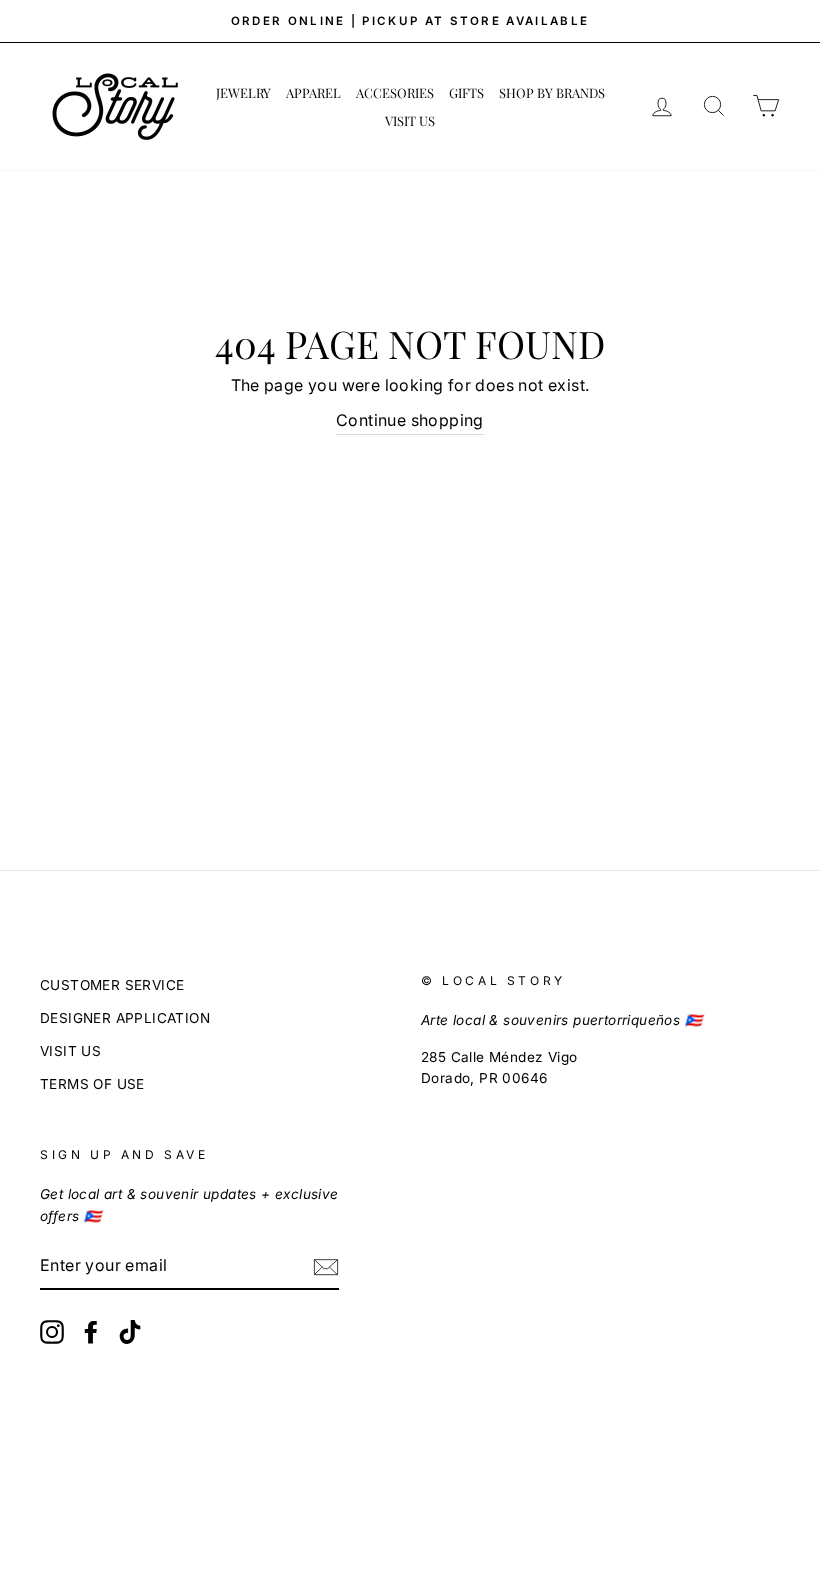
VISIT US (410, 120)
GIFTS (466, 92)
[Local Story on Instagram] (52, 1332)
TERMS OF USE (92, 1084)
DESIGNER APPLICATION (125, 1018)
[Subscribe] (326, 1267)
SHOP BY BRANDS (552, 92)
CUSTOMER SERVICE (112, 985)
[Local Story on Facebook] (91, 1332)
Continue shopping (410, 420)
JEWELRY (243, 92)
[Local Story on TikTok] (130, 1332)
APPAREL (313, 92)
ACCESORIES (395, 92)
